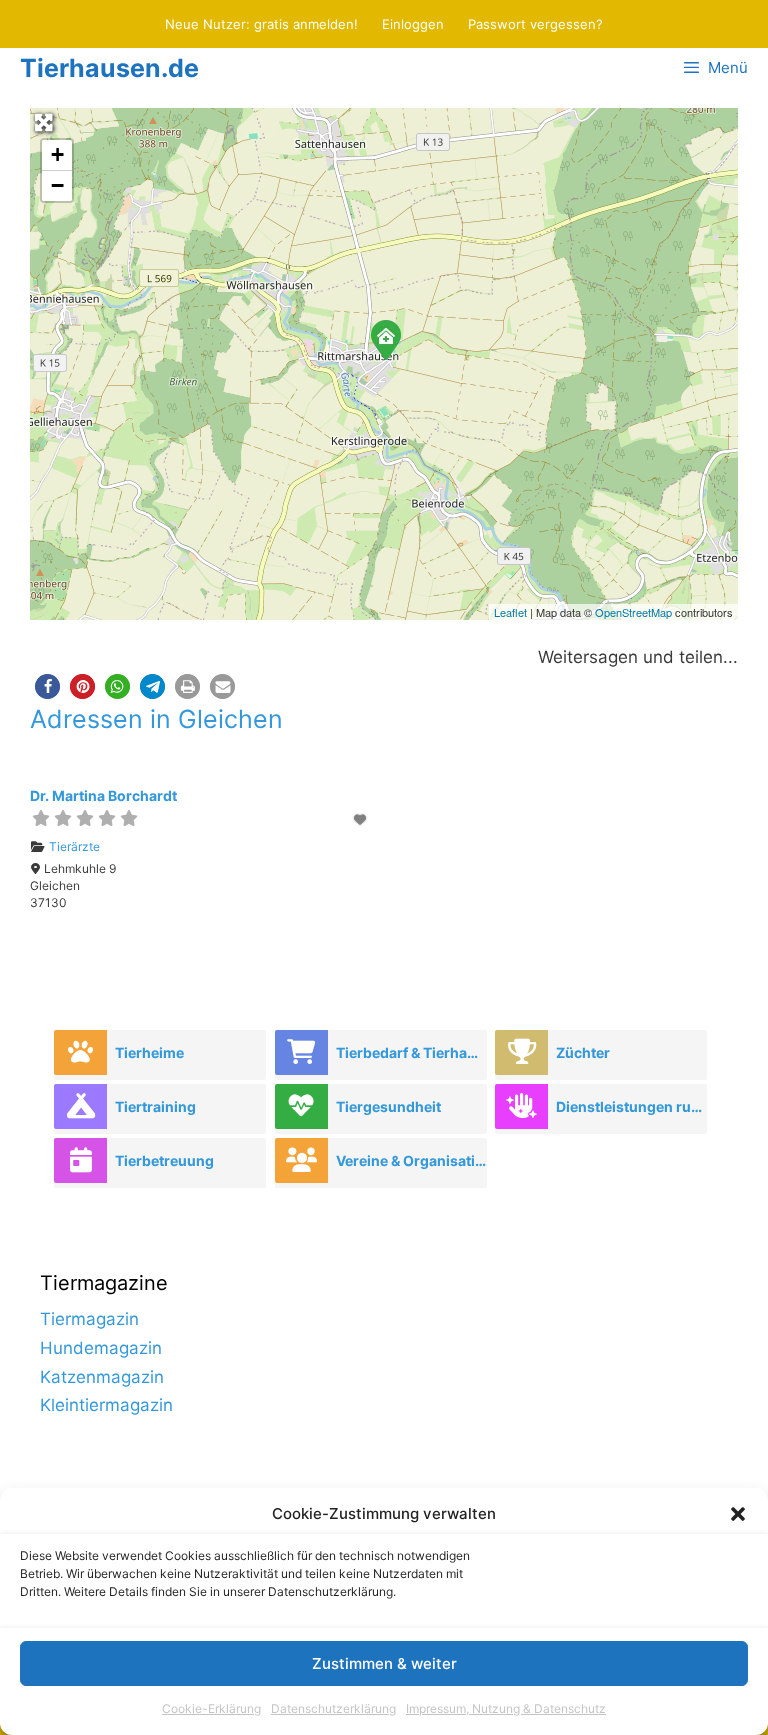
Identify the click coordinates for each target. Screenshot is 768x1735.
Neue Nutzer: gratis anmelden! (261, 24)
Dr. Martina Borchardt (103, 795)
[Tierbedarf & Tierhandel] (301, 1052)
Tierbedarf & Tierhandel (411, 1052)
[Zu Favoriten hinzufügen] (362, 819)
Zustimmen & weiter (384, 1663)
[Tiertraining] (80, 1106)
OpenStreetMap (633, 612)
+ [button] (57, 154)
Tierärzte (74, 846)
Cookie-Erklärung (211, 1708)
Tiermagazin (89, 1319)
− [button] (57, 185)
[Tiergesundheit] (301, 1106)
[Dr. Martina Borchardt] (385, 339)
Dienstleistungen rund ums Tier (631, 1106)
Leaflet (510, 612)
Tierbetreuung (164, 1160)
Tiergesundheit (388, 1106)
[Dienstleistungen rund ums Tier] (521, 1106)
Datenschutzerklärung (333, 1708)
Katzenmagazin (102, 1377)
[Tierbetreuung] (80, 1160)
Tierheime (149, 1052)
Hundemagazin (101, 1348)
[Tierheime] (80, 1052)
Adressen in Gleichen (156, 719)
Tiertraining (155, 1106)
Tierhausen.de (109, 68)
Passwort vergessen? (535, 24)
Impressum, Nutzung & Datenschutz (506, 1708)
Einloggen (413, 24)
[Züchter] (521, 1052)
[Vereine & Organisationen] (301, 1160)
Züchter (583, 1052)
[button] (738, 1514)
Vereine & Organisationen (411, 1160)
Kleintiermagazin (106, 1405)
